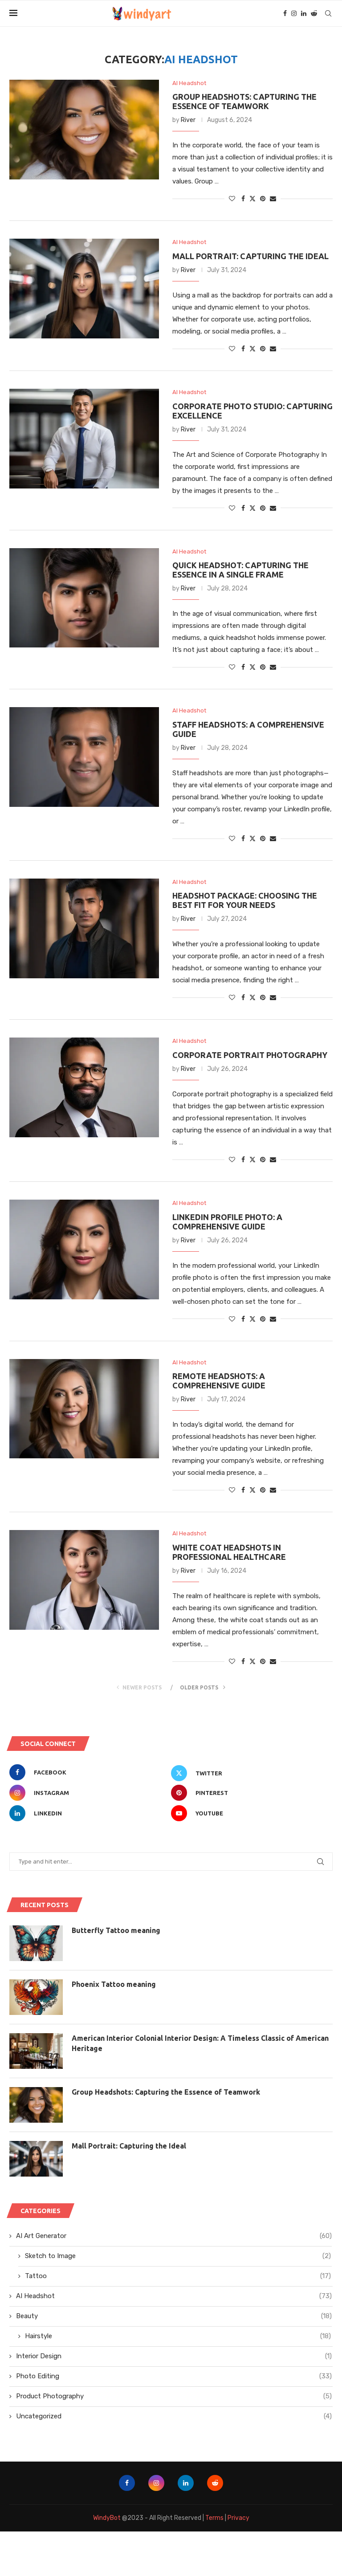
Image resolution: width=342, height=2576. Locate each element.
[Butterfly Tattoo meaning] (36, 1943)
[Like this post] (232, 199)
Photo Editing (174, 2376)
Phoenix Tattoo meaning (114, 1984)
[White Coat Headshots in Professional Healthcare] (84, 1580)
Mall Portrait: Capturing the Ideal (250, 256)
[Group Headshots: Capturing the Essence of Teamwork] (84, 130)
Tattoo (178, 2276)
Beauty (174, 2316)
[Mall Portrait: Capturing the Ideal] (84, 289)
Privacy (238, 2518)
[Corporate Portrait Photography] (84, 1087)
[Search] (328, 13)
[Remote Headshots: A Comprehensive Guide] (84, 1409)
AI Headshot (174, 2296)
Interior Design (174, 2356)
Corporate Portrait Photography (250, 1055)
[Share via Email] (273, 199)
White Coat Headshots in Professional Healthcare (229, 1552)
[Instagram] (294, 13)
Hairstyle (178, 2336)
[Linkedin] (304, 13)
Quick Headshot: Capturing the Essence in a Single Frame (240, 570)
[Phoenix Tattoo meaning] (36, 1997)
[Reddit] (314, 13)
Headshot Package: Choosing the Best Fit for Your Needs (245, 900)
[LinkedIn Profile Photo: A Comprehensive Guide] (84, 1249)
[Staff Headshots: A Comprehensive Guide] (84, 757)
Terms (214, 2518)
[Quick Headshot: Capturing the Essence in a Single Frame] (84, 598)
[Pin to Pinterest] (263, 199)
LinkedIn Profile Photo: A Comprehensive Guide (227, 1222)
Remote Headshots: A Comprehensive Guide (219, 1381)
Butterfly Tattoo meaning (116, 1930)
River (188, 120)
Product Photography (174, 2396)
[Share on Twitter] (252, 199)
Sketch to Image (178, 2256)
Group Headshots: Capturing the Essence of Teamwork (244, 101)
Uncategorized (174, 2416)
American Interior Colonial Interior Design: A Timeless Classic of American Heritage (200, 2043)
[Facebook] (285, 13)
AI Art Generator (174, 2236)
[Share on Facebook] (243, 199)
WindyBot (107, 2518)
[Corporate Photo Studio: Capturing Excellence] (84, 439)
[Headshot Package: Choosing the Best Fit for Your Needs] (84, 928)
